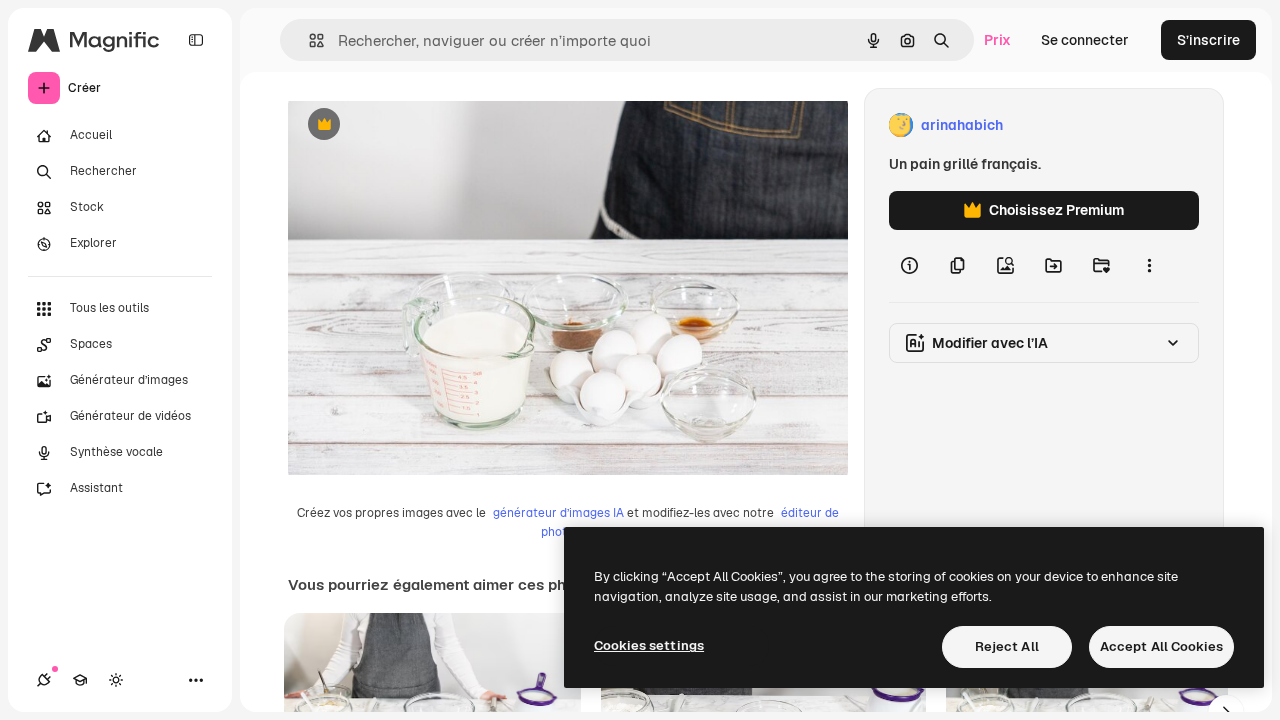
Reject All (1007, 646)
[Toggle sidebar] (196, 40)
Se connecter (1085, 40)
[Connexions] (44, 680)
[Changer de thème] (116, 680)
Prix (997, 40)
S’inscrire (1208, 40)
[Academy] (80, 680)
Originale (420, 125)
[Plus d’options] (1149, 266)
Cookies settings (649, 645)
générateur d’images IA (558, 513)
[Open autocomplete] (308, 40)
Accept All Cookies (1161, 646)
